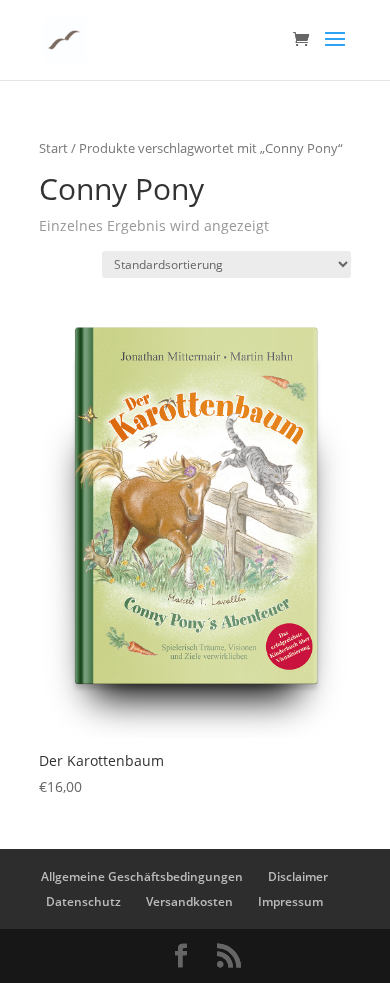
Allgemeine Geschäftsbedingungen (142, 876)
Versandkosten (189, 901)
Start (53, 148)
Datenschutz (83, 901)
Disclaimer (298, 876)
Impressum (290, 901)
